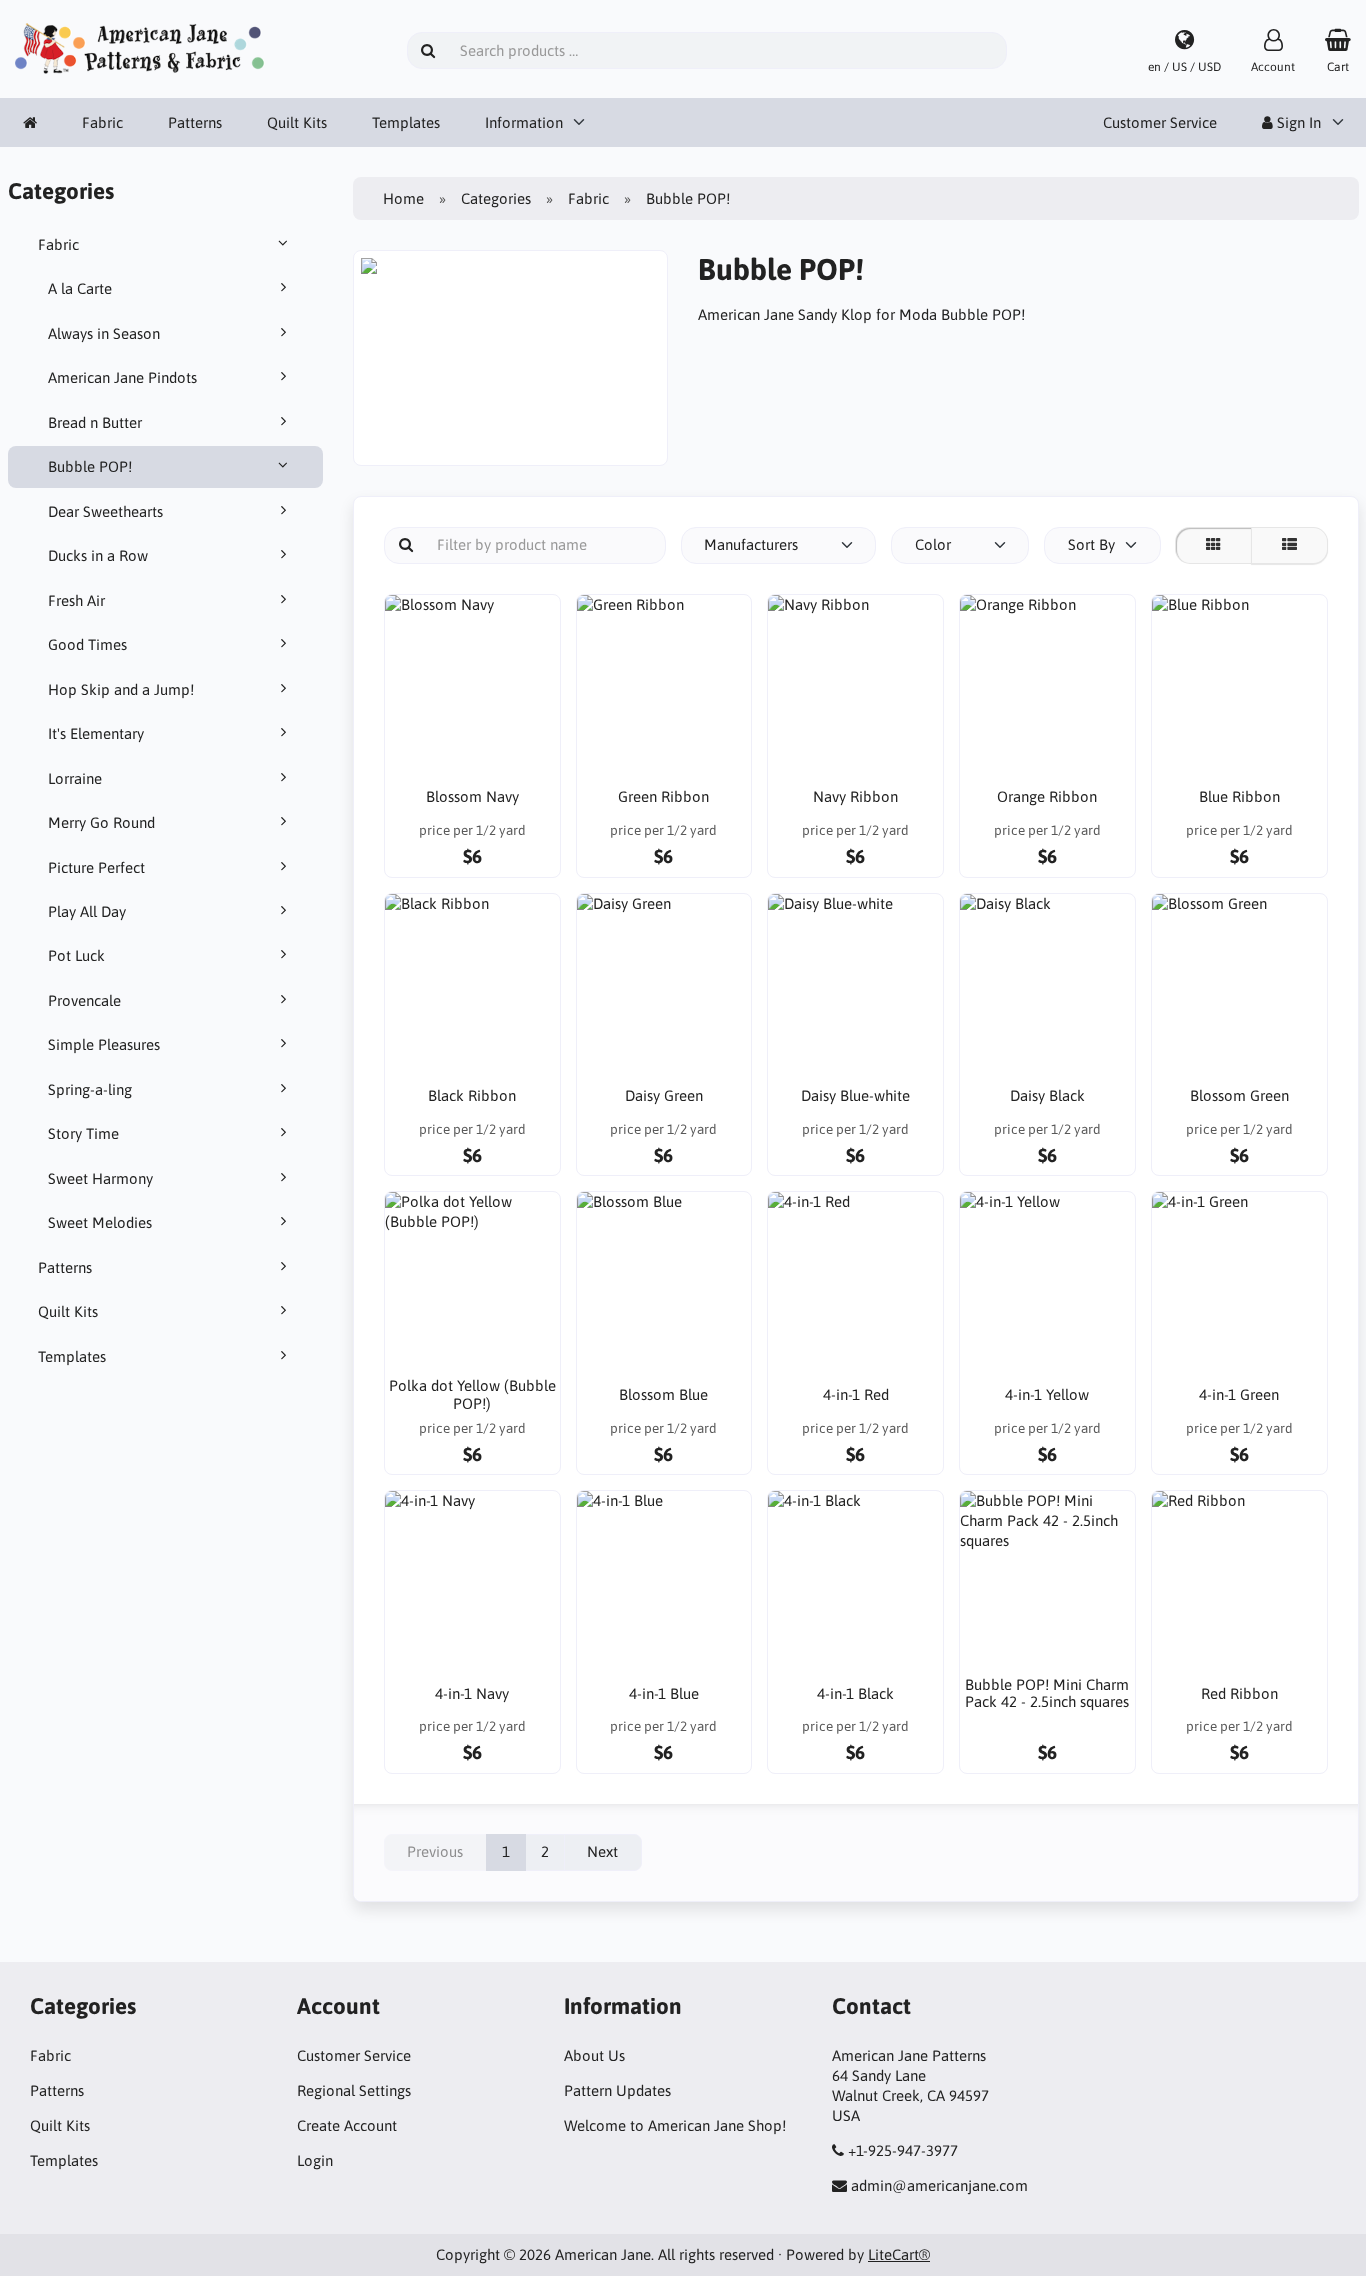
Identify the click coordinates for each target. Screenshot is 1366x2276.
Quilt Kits (297, 122)
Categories (496, 198)
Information (524, 122)
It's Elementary (96, 733)
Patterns (195, 122)
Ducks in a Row (98, 555)
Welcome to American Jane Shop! (675, 2125)
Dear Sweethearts (105, 511)
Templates (406, 122)
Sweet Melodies (100, 1222)
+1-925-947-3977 (903, 2150)
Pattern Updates (617, 2090)
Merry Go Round (101, 822)
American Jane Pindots (122, 377)
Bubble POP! (90, 466)
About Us (594, 2055)
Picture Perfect (96, 867)
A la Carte (80, 288)
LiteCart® (899, 2254)
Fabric (102, 122)
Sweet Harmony (100, 1178)
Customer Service (1160, 122)
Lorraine (75, 778)
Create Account (347, 2125)
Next (602, 1851)
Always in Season (104, 333)
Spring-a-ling (90, 1089)
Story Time (83, 1133)
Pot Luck (76, 955)
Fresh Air (76, 600)
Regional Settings (354, 2090)
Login (315, 2160)
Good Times (87, 644)
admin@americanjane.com (939, 2185)
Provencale (84, 1000)
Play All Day (87, 911)
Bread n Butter (95, 422)
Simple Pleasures (104, 1044)
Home (403, 198)
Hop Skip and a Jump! (121, 689)
